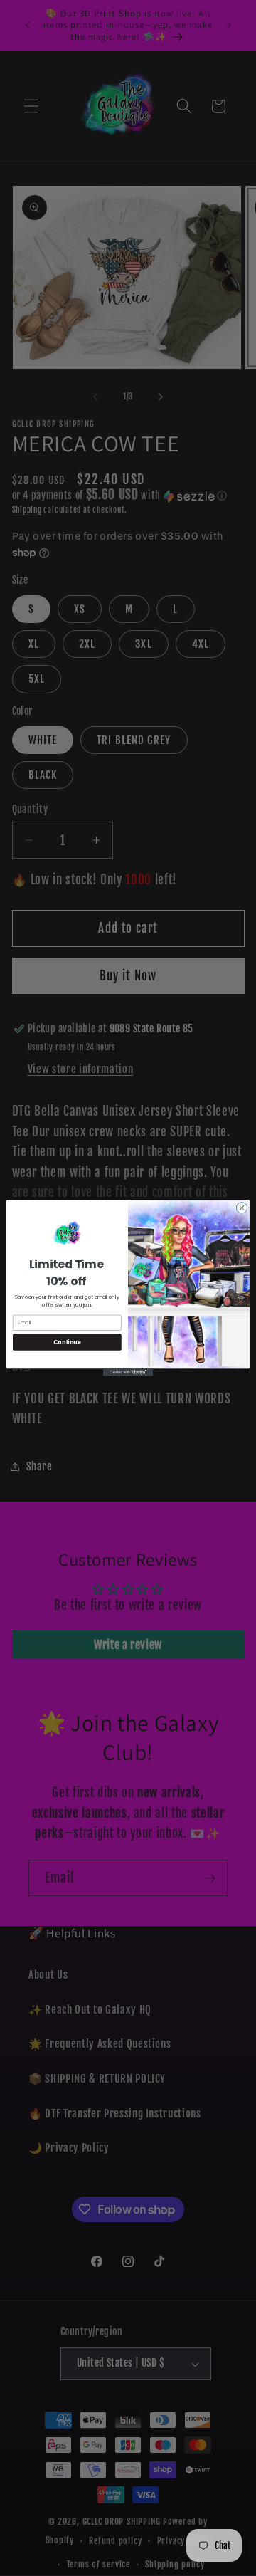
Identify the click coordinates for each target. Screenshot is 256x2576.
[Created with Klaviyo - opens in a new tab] (128, 1372)
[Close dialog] (241, 1208)
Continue (67, 1342)
